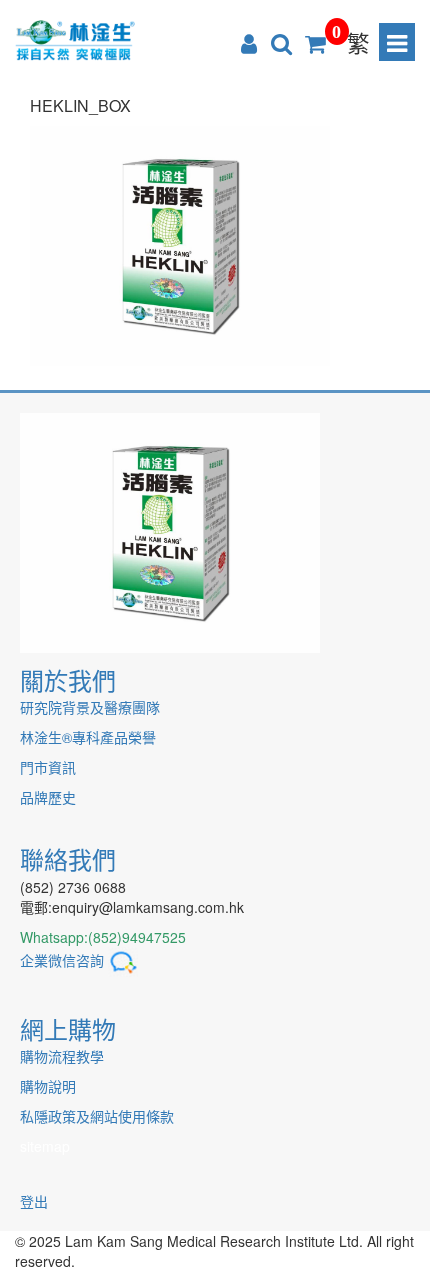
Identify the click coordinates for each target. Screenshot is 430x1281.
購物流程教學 (62, 1056)
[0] (315, 42)
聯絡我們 (68, 858)
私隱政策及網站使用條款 (97, 1116)
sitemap (45, 1146)
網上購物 (68, 1028)
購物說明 (48, 1086)
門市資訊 (48, 767)
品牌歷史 (48, 797)
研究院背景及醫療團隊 (90, 707)
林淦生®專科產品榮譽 (88, 737)
